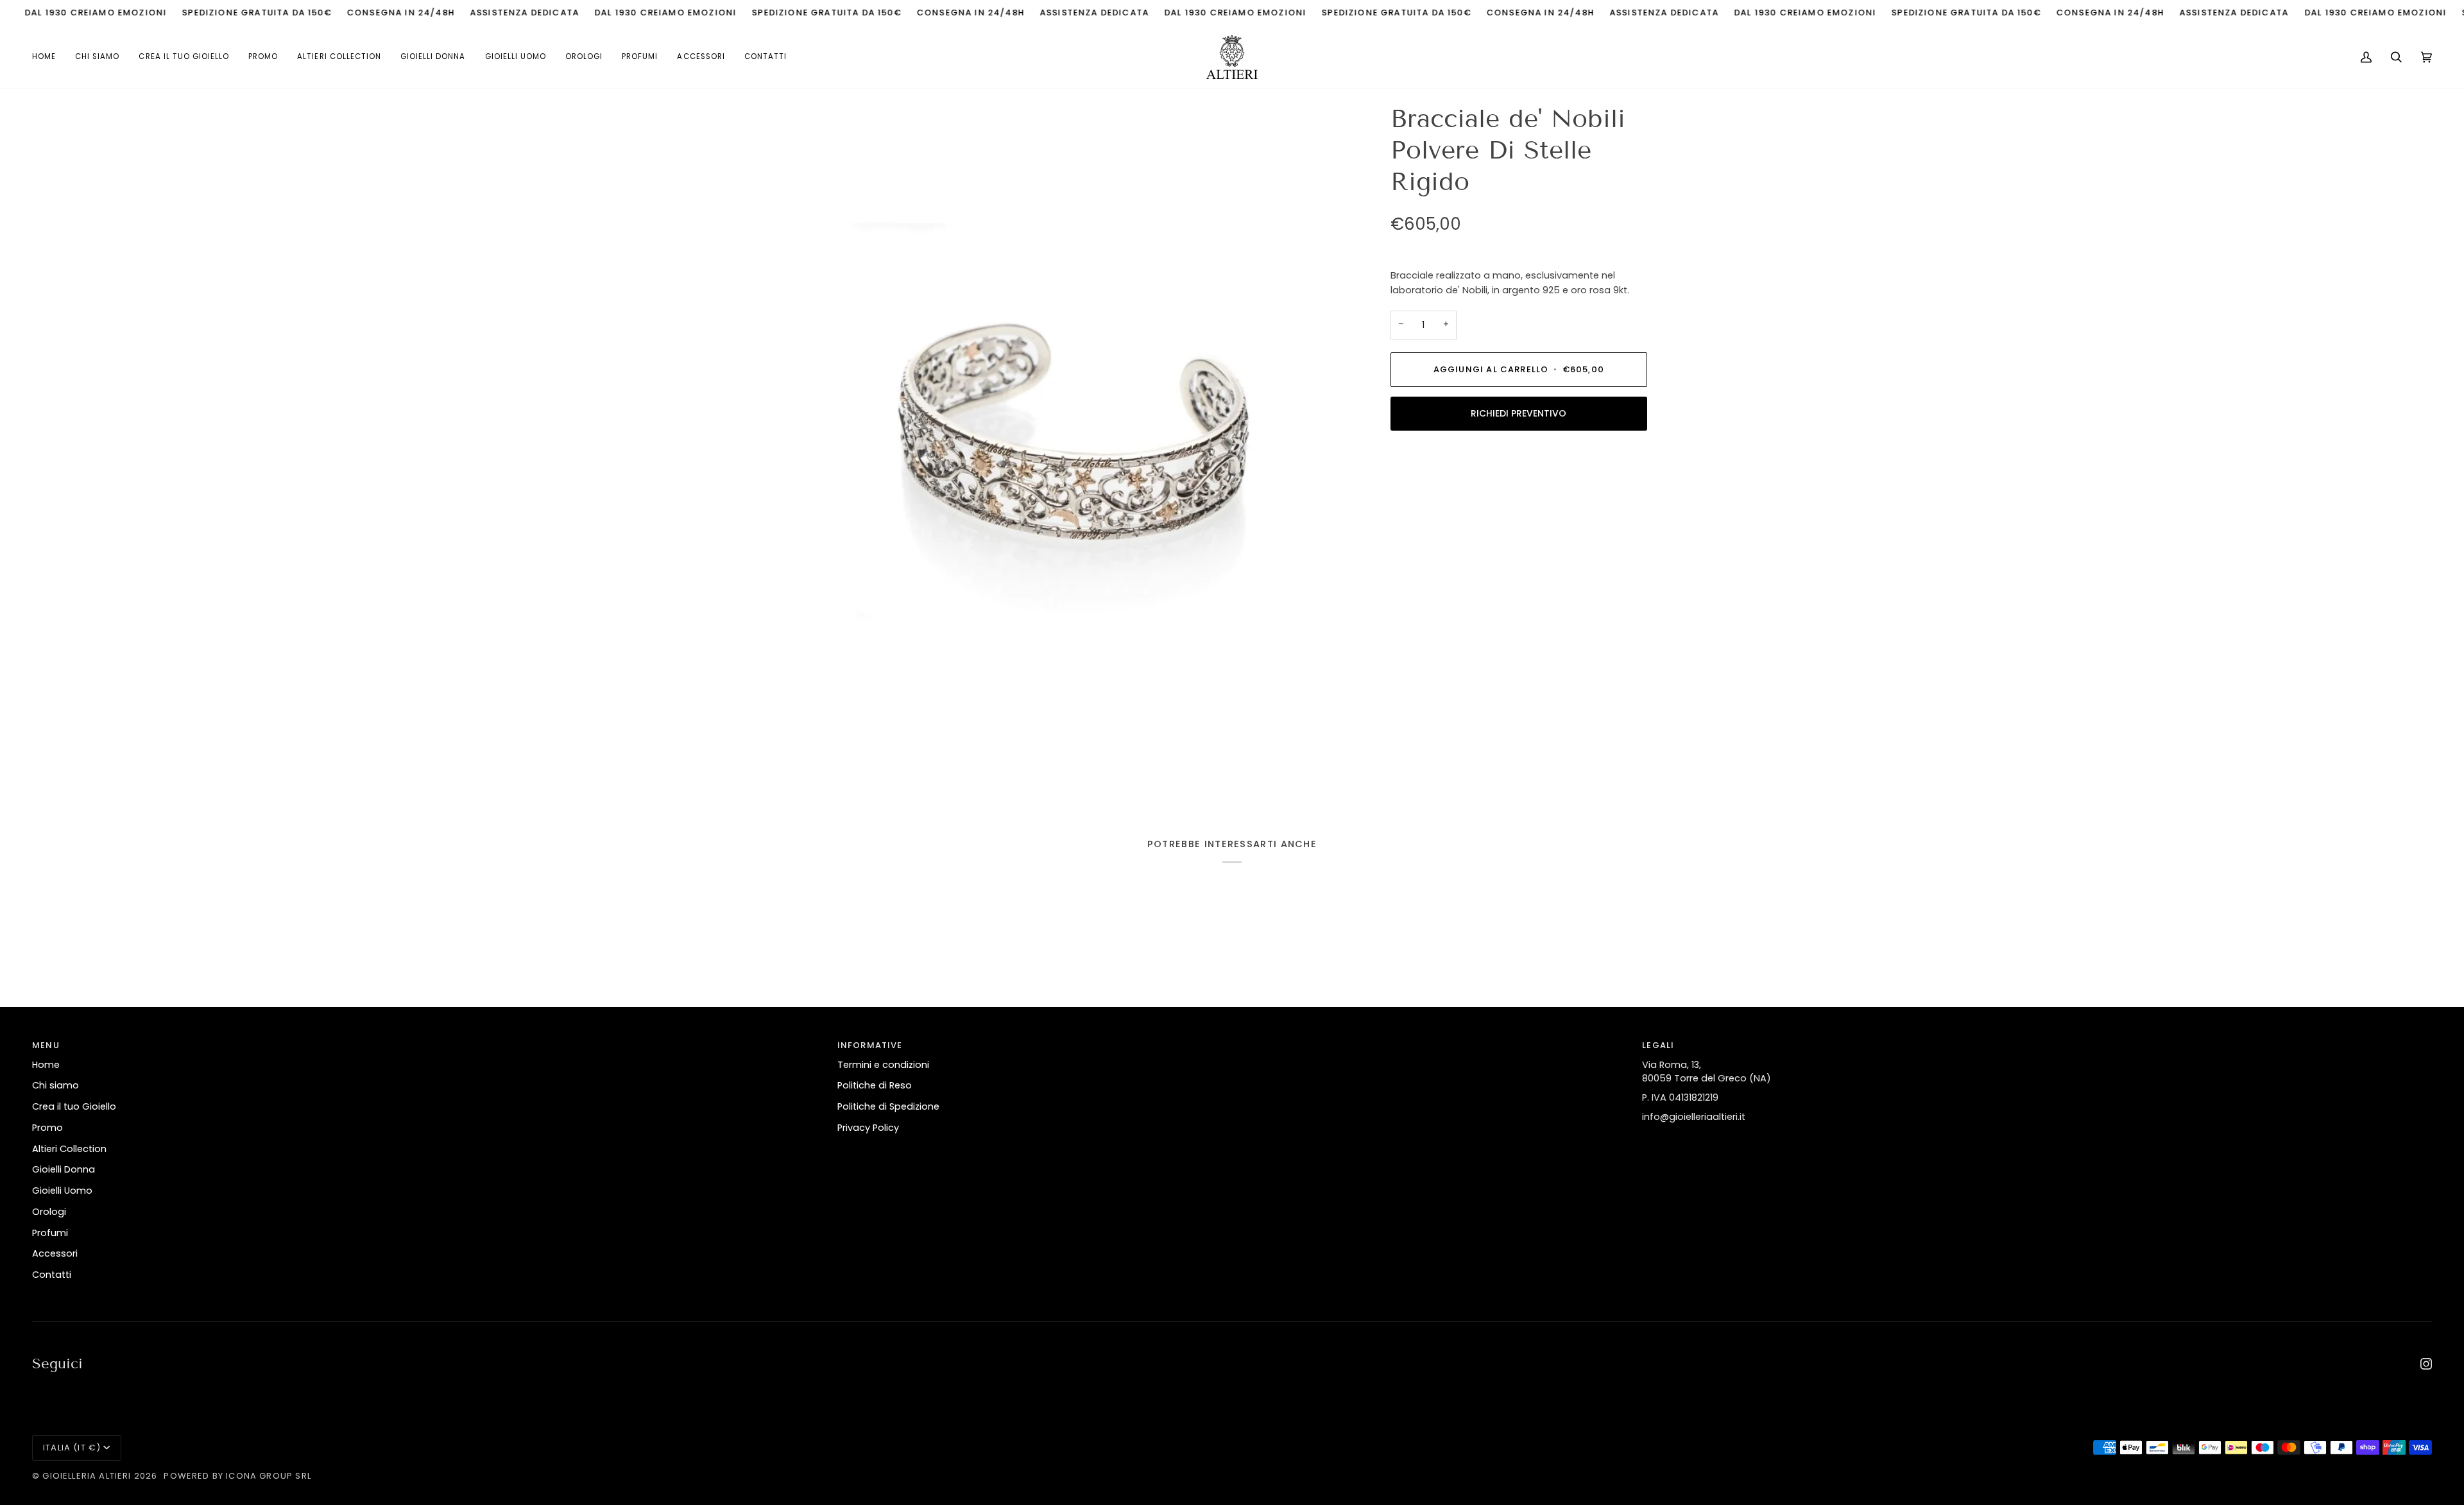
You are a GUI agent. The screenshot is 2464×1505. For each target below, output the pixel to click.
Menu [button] (46, 1045)
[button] (339, 57)
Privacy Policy (868, 1128)
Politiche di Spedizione (888, 1106)
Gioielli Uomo (62, 1191)
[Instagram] (2426, 1364)
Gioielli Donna (64, 1169)
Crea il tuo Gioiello (74, 1106)
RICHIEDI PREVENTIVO (1519, 413)
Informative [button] (870, 1045)
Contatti (52, 1275)
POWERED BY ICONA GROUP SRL (237, 1476)
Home (46, 1065)
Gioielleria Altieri (87, 1476)
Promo (47, 1128)
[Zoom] (1070, 449)
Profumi (50, 1233)
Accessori (55, 1253)
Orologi (49, 1212)
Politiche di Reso (875, 1085)
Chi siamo (56, 1085)
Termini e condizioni (883, 1065)
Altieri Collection (69, 1149)
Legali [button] (1658, 1045)
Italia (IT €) (72, 1448)
